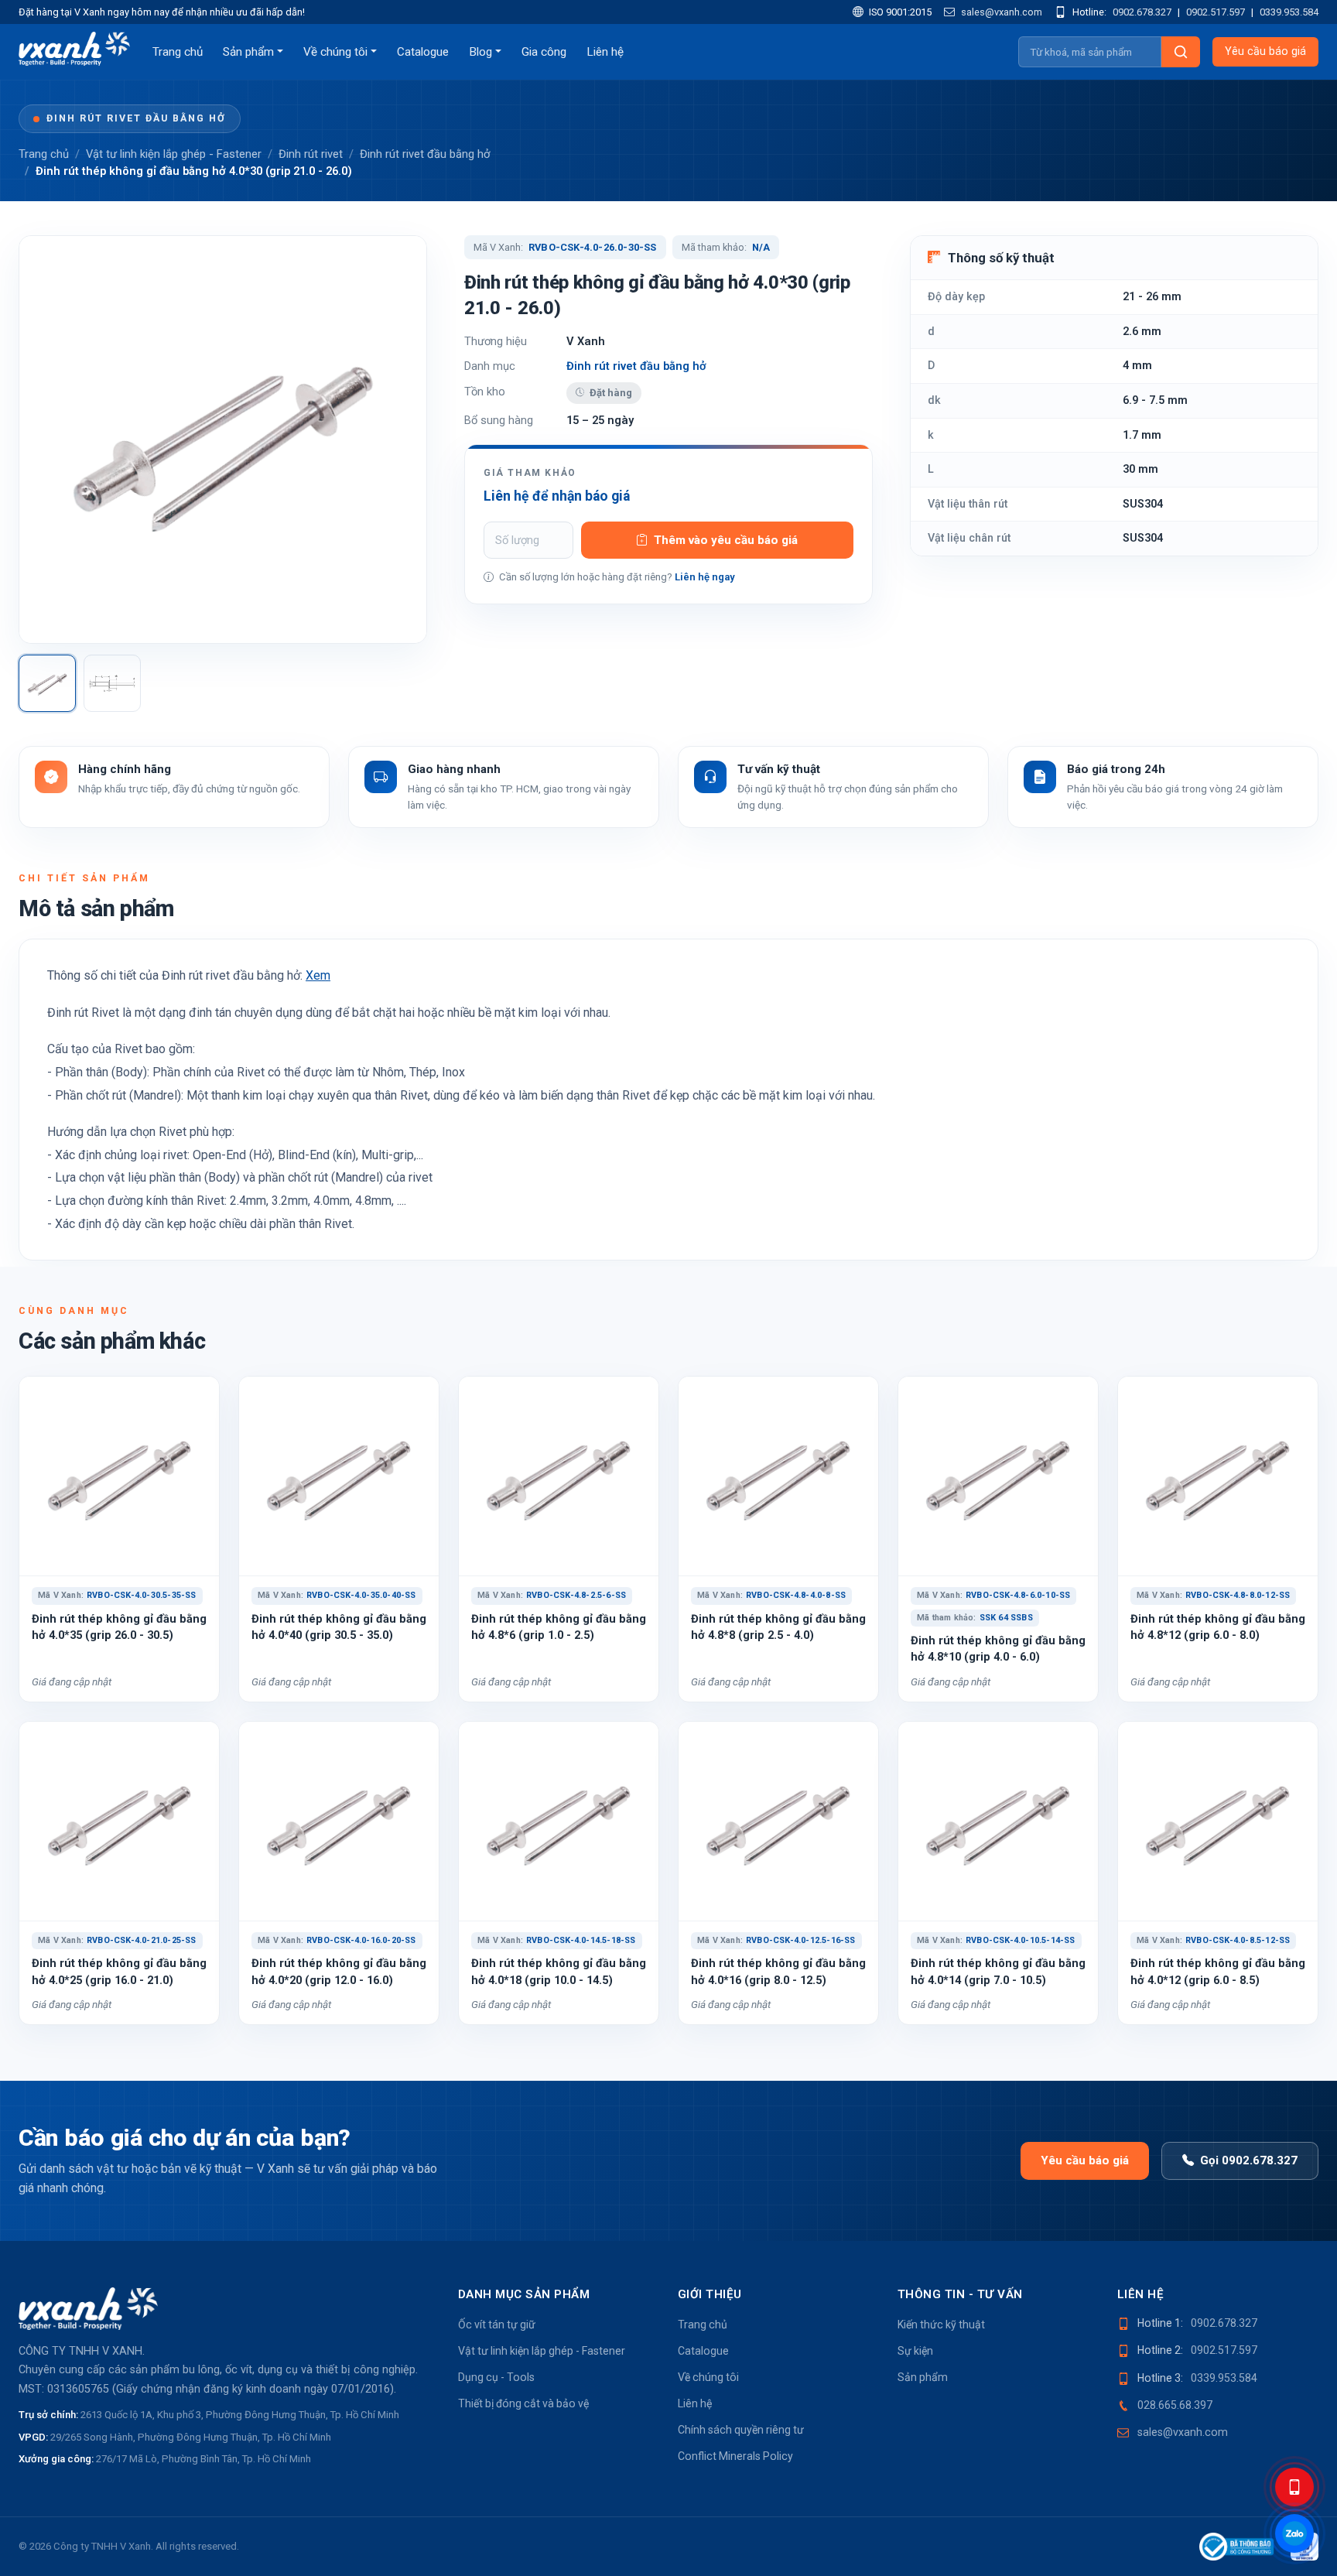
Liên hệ (605, 52)
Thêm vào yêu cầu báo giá (726, 540)
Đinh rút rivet (311, 154)
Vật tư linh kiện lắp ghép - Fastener (174, 154)
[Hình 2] (112, 683)
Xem (318, 975)
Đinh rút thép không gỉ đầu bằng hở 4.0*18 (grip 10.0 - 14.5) (559, 1971)
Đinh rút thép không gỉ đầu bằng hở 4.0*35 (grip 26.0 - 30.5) (119, 1627)
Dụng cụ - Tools (496, 2377)
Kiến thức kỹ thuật (941, 2325)
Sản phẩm (248, 52)
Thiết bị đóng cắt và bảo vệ (523, 2403)
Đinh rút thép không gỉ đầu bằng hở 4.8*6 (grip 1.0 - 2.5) (559, 1627)
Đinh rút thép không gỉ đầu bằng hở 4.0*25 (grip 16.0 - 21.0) (119, 1971)
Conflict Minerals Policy (735, 2456)
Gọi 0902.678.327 (1249, 2160)
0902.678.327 (1142, 12)
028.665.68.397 (1175, 2405)
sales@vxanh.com (1000, 12)
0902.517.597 (1216, 12)
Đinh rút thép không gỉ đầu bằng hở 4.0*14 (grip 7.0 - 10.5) (998, 1971)
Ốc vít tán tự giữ (497, 2325)
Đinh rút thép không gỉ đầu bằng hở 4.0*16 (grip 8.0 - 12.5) (778, 1971)
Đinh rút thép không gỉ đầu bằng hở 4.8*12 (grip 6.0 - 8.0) (1218, 1627)
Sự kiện (915, 2351)
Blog (480, 52)
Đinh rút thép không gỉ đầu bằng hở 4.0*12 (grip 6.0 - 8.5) (1218, 1971)
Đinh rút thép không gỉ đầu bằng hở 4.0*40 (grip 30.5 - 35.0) (339, 1627)
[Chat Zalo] (1294, 2533)
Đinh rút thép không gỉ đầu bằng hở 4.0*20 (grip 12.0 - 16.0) (339, 1971)
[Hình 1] (47, 683)
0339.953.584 (1289, 12)
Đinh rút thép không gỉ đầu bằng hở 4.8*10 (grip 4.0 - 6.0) (998, 1649)
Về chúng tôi (335, 52)
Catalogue (423, 52)
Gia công (544, 52)
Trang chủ (178, 52)
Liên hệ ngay (705, 577)
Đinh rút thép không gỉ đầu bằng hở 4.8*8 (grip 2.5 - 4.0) (778, 1627)
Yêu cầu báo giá (1265, 51)
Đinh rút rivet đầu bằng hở (136, 118)
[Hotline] (1294, 2487)
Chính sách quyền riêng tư (741, 2430)
